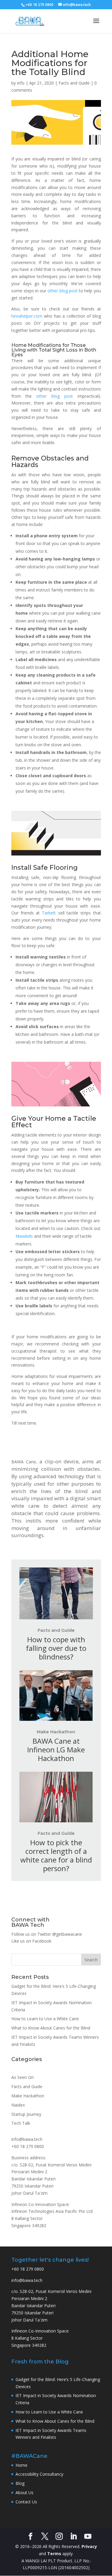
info (21, 83)
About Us (24, 2493)
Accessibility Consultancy (39, 2474)
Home (22, 2465)
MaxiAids (24, 1236)
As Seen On (23, 2077)
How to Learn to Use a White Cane (45, 2019)
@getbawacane (67, 1934)
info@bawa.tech (27, 2139)
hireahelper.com (27, 316)
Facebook (42, 1941)
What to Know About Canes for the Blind (51, 2028)
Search (91, 1960)
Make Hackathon (56, 1732)
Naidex (18, 2105)
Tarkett (49, 913)
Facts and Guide (74, 83)
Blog (20, 2483)
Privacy (89, 2546)
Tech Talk (21, 2123)
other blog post (62, 291)
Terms (54, 2554)
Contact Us (26, 2502)
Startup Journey (26, 2114)
